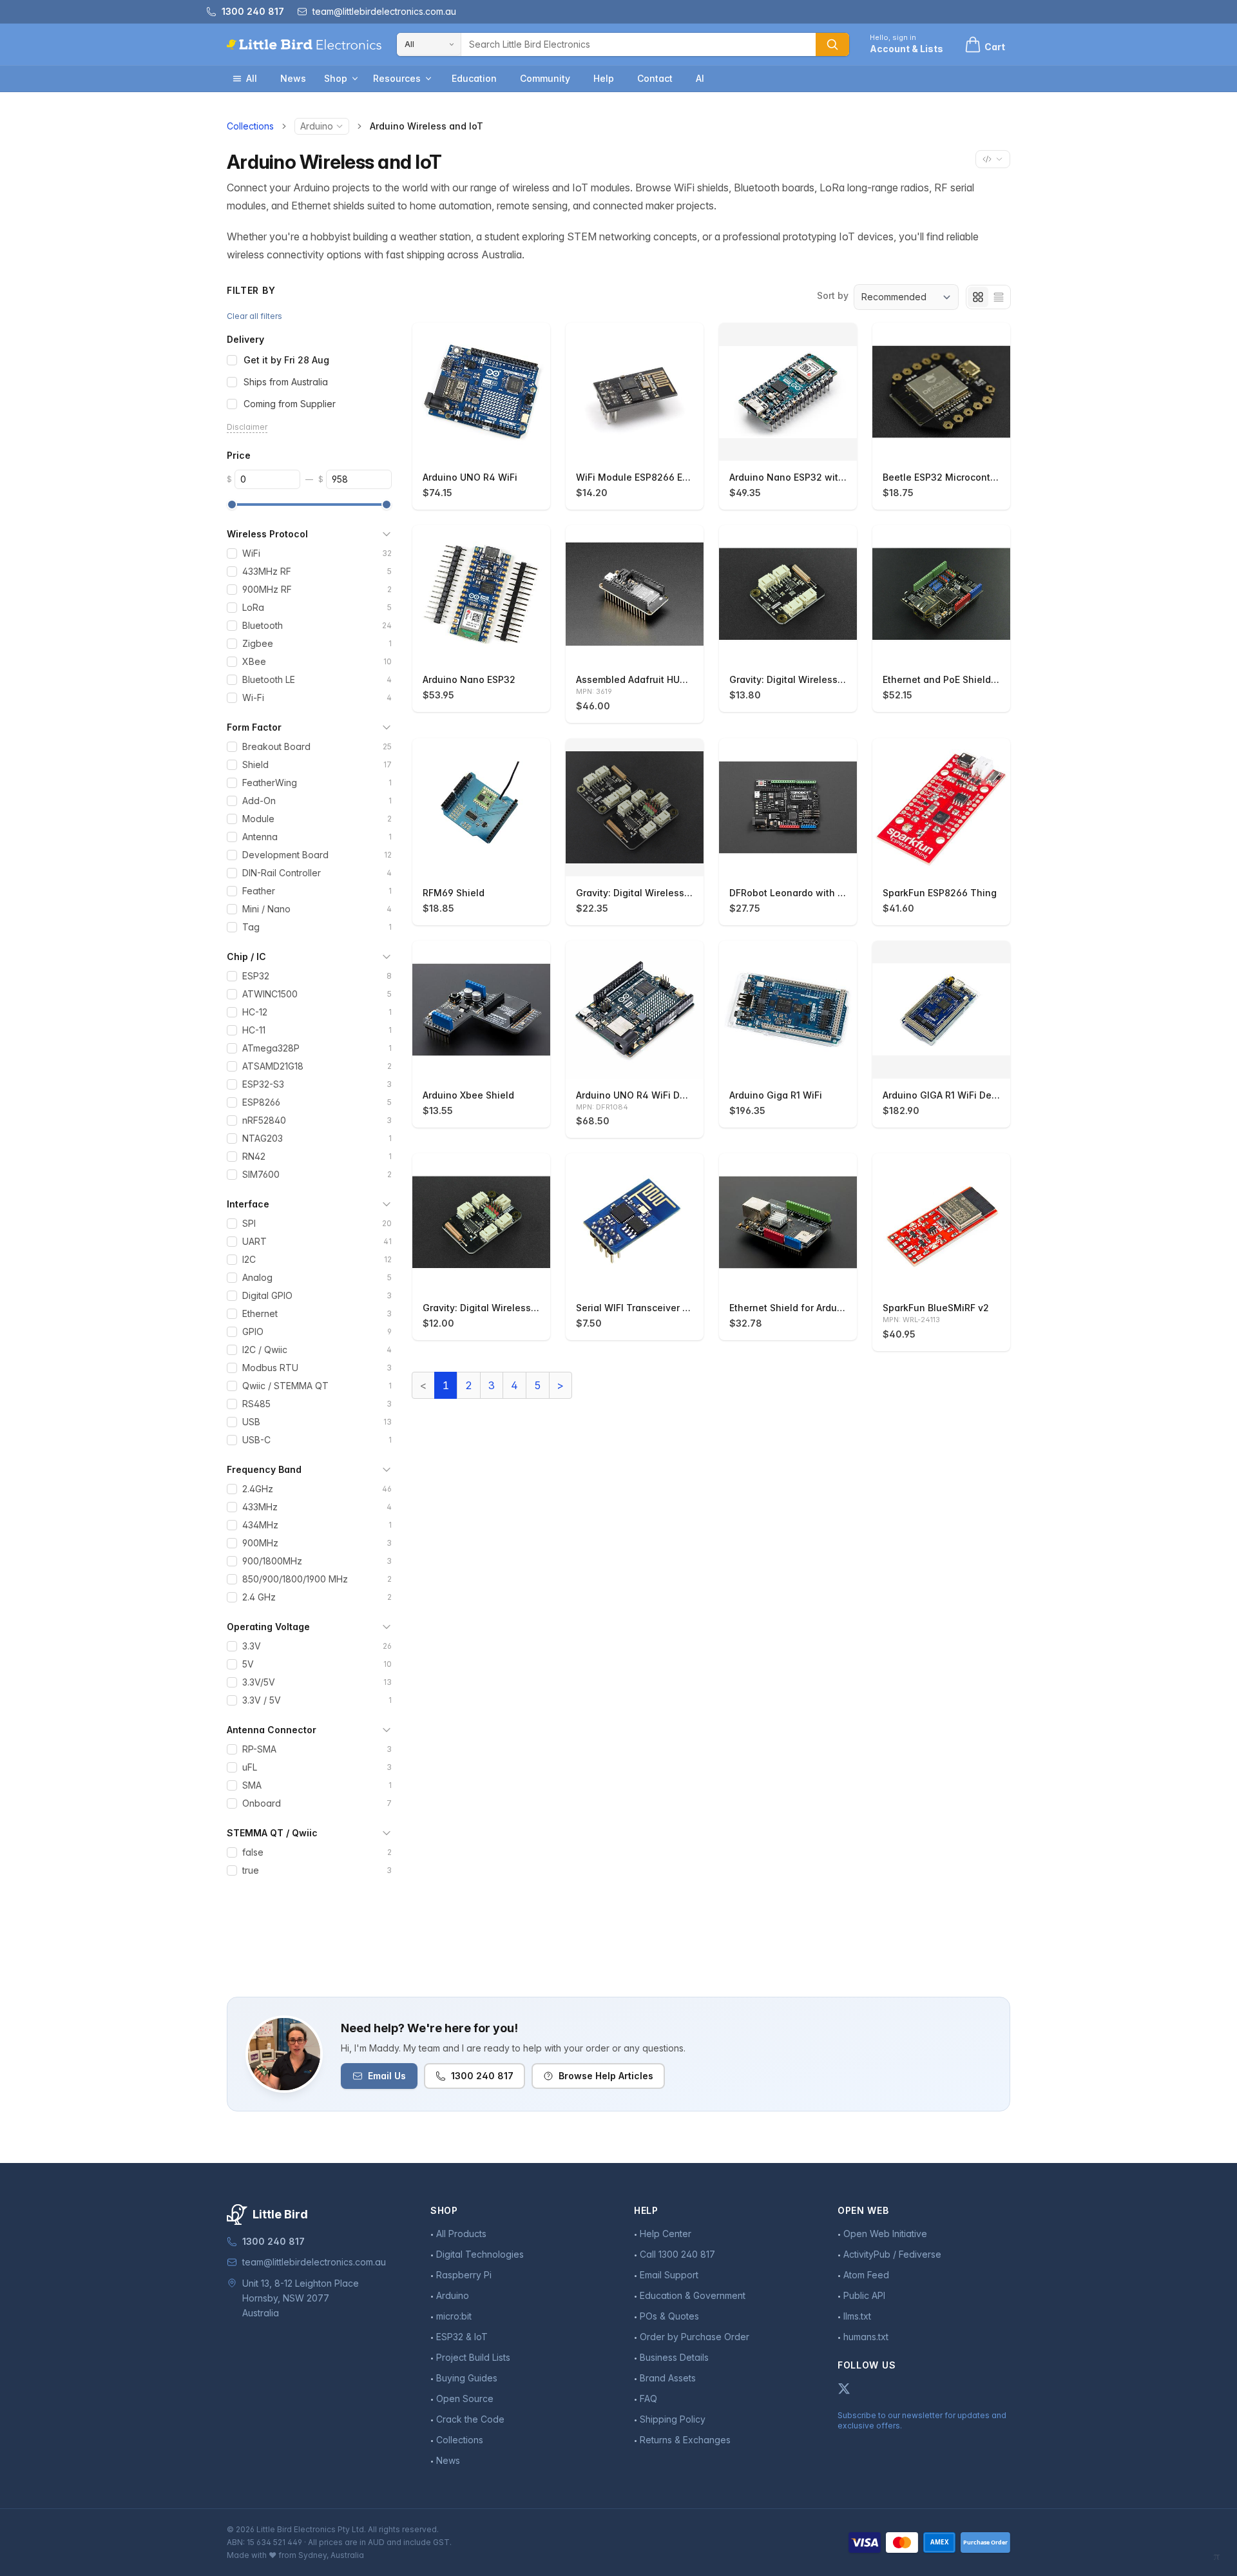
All (252, 78)
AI (700, 78)
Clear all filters (254, 316)
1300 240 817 (482, 2076)
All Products (461, 2234)
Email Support (669, 2275)
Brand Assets (668, 2378)
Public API (864, 2295)
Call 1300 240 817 (677, 2254)
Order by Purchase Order (695, 2337)
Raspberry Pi (464, 2275)
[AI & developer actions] (993, 159)
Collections (250, 126)
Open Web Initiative (885, 2234)
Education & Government (693, 2295)
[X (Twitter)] (844, 2389)
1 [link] (446, 1385)
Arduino (317, 126)
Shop (336, 78)
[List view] (999, 297)
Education (474, 78)
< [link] (423, 1385)
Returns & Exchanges (685, 2440)
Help (604, 78)
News (293, 78)
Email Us (387, 2076)
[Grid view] (978, 297)
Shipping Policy (673, 2419)
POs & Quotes (669, 2316)
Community (545, 78)
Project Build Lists (473, 2357)
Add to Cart (488, 445)
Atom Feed (866, 2275)
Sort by (833, 295)
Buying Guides (467, 2378)
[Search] (832, 44)
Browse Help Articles (606, 2076)
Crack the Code (470, 2419)
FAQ (648, 2398)
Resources (397, 78)
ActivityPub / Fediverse (892, 2254)
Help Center (666, 2234)
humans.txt (866, 2337)
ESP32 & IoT (462, 2337)
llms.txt (857, 2316)
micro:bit (454, 2316)
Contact (655, 78)
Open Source (465, 2398)
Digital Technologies (480, 2254)
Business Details (674, 2357)
